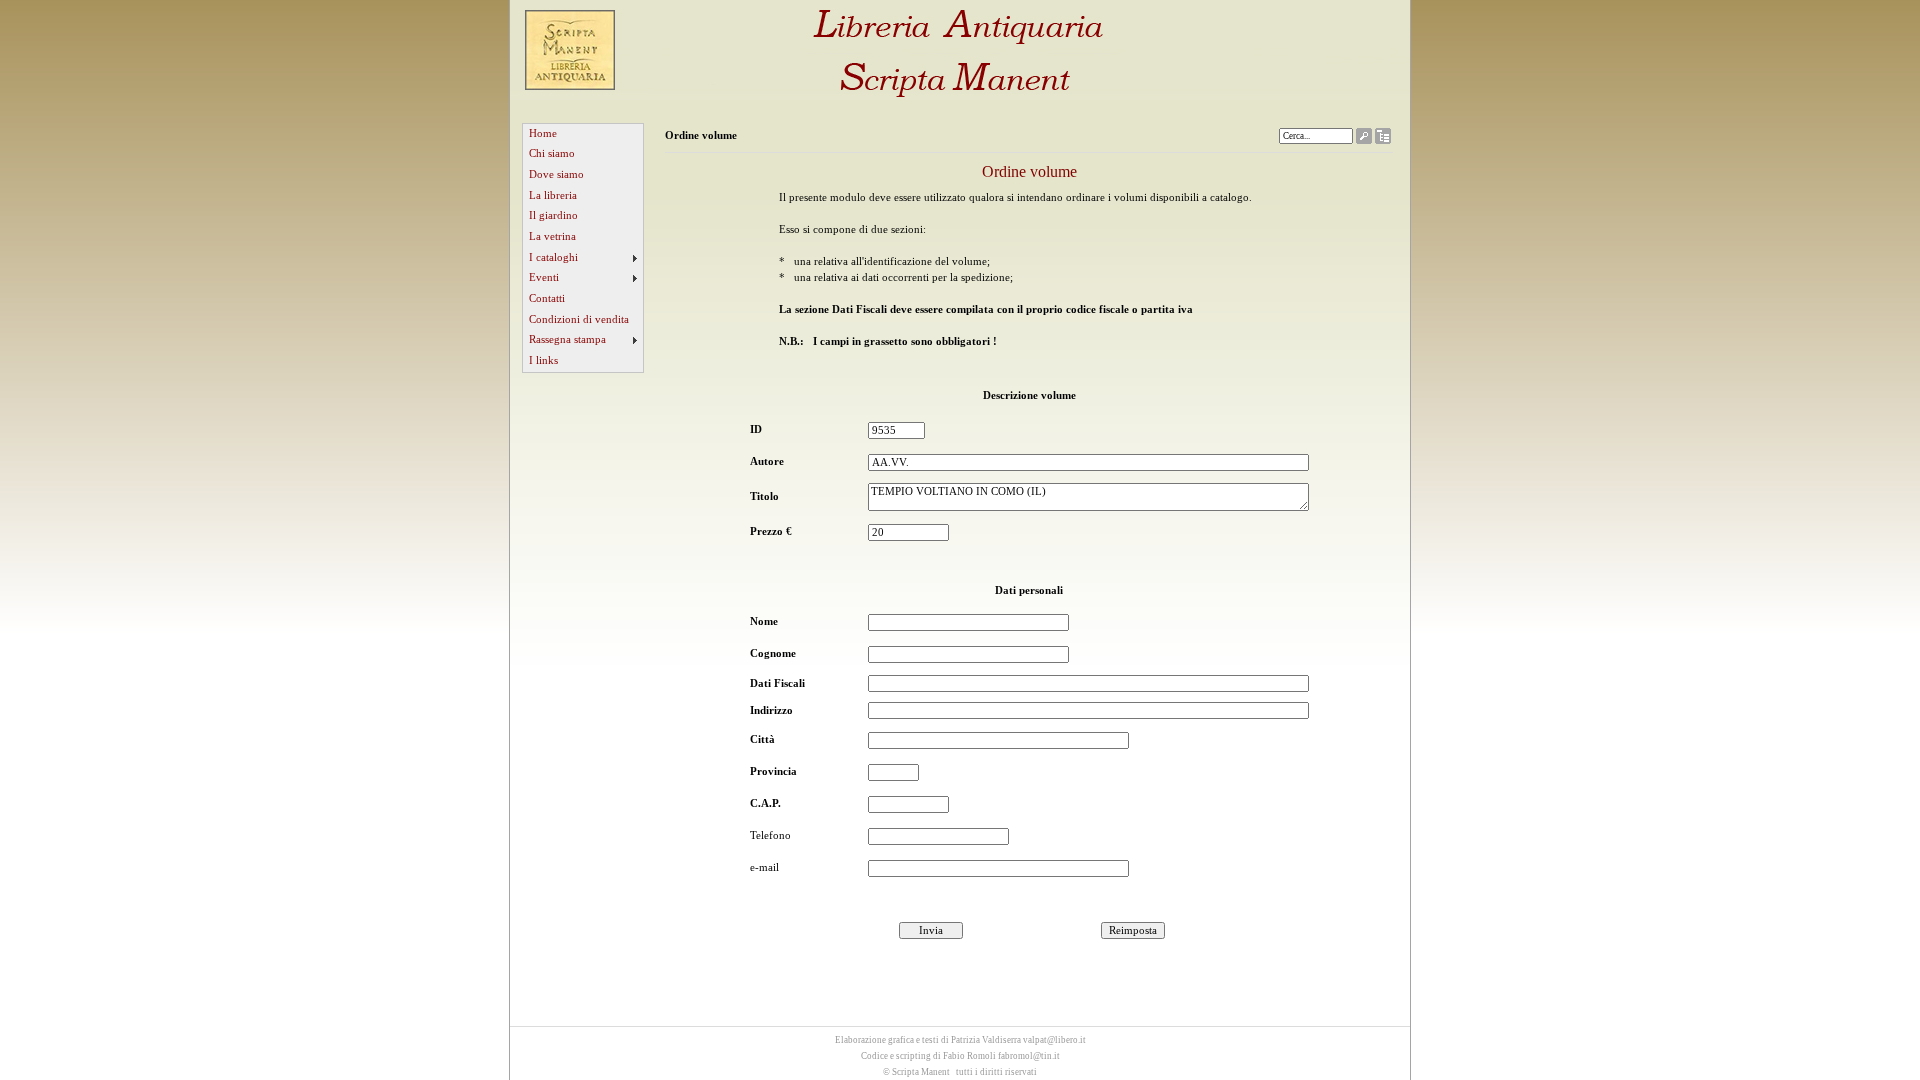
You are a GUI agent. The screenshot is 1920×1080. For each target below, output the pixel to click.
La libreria (553, 195)
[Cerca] (1364, 139)
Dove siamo (556, 174)
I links (543, 360)
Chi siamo (552, 153)
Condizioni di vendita (579, 319)
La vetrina (552, 236)
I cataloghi (553, 257)
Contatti (547, 298)
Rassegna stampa (567, 339)
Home (543, 133)
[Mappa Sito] (1383, 139)
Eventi (544, 277)
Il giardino (553, 215)
